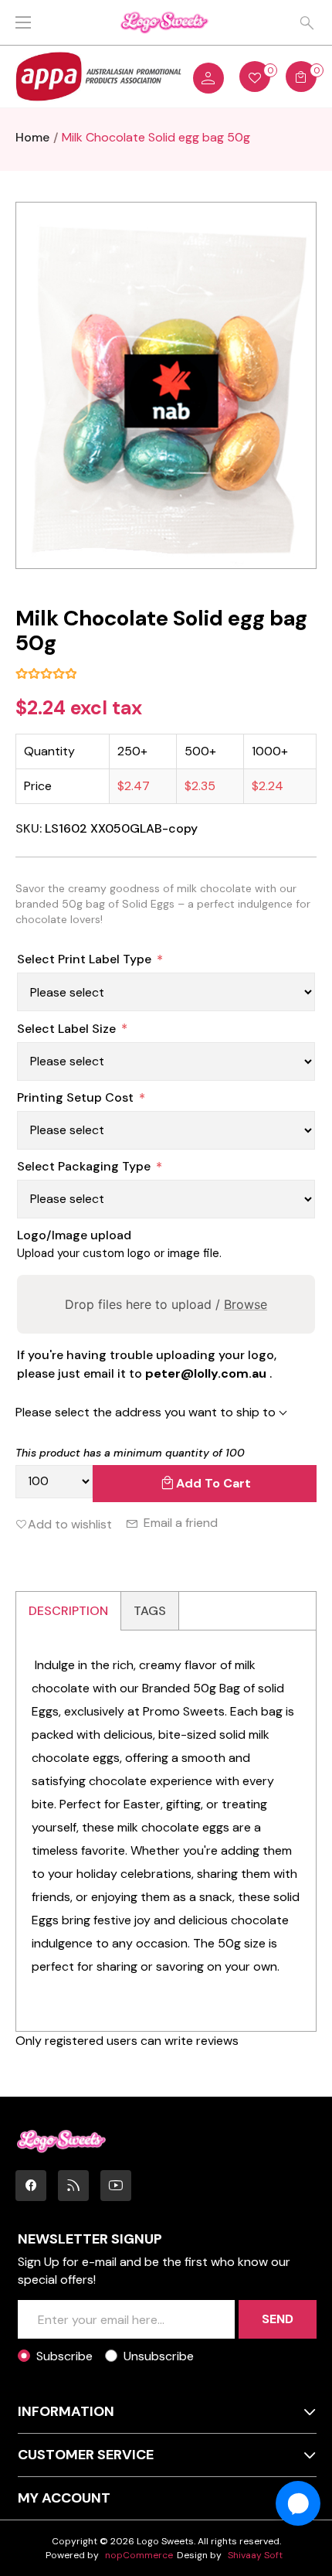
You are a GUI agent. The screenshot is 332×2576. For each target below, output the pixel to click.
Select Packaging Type (84, 1166)
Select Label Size (66, 1029)
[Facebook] (31, 2186)
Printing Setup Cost (75, 1097)
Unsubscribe (159, 2356)
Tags (150, 1611)
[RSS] (73, 2186)
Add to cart (213, 1483)
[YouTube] (116, 2186)
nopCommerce (139, 2555)
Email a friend (181, 1523)
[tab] (69, 1611)
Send (278, 2319)
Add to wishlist (70, 1524)
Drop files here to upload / (166, 1304)
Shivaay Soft (255, 2555)
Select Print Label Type (84, 959)
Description (68, 1611)
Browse (246, 1304)
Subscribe (64, 2356)
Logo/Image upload (74, 1235)
